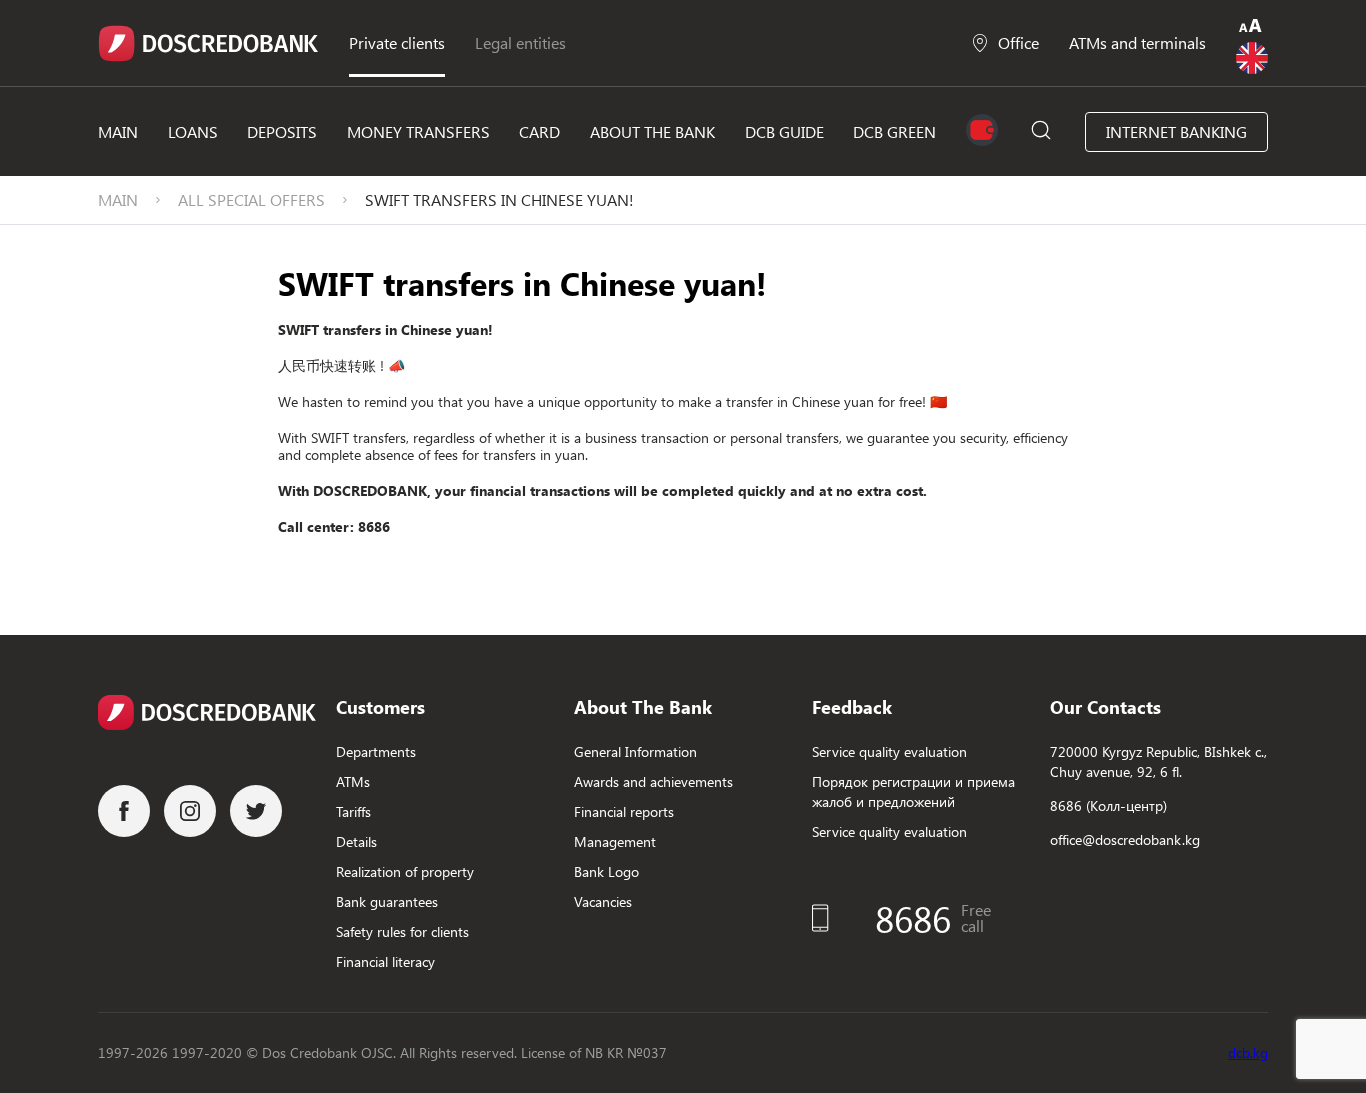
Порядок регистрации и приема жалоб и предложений (913, 791)
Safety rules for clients (402, 931)
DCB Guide (784, 131)
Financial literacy (385, 961)
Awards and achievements (653, 781)
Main (118, 131)
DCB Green (894, 131)
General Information (635, 751)
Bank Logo (606, 871)
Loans (193, 131)
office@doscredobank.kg (1125, 839)
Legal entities (520, 42)
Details (356, 841)
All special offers (251, 199)
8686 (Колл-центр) (1108, 805)
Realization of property (405, 871)
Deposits (282, 131)
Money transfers (418, 131)
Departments (376, 751)
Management (615, 841)
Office (1018, 42)
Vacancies (603, 901)
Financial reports (624, 811)
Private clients (397, 42)
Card (539, 131)
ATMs (353, 781)
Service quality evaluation (889, 751)
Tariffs (353, 811)
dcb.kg (1248, 1052)
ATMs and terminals (1137, 42)
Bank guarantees (387, 901)
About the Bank (652, 131)
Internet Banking (1176, 131)
